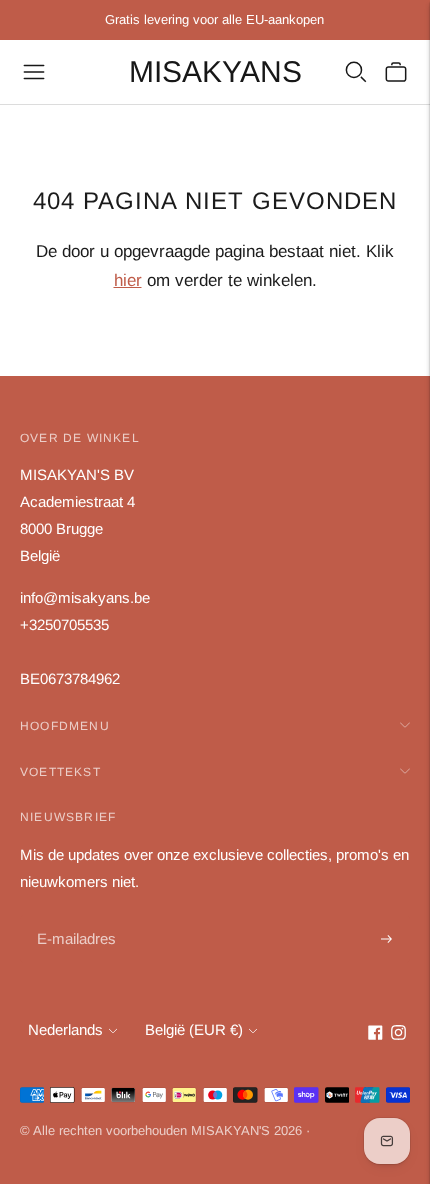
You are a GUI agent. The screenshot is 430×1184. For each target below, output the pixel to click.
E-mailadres (74, 916)
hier (128, 280)
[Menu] (34, 72)
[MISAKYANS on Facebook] (375, 1034)
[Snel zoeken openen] (356, 72)
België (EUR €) (194, 1029)
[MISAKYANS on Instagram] (398, 1034)
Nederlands (65, 1029)
